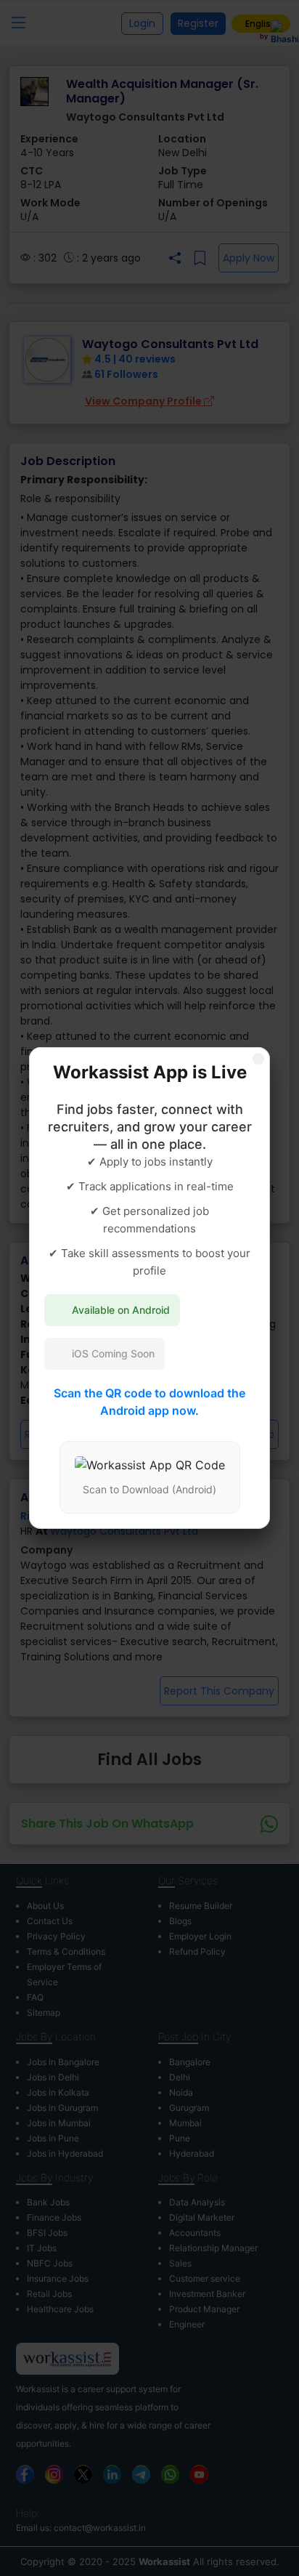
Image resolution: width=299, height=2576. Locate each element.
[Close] (258, 1059)
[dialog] (149, 1288)
